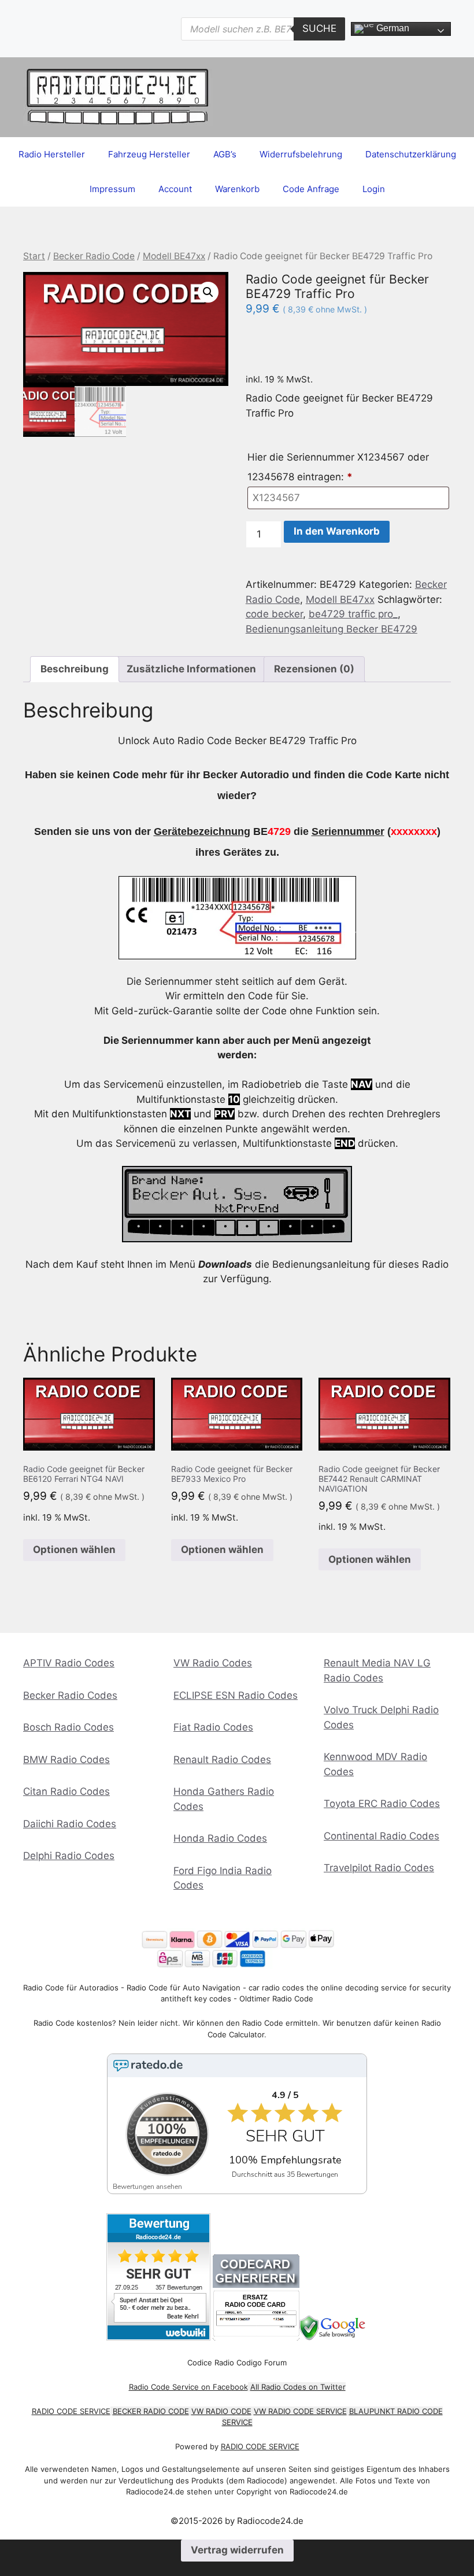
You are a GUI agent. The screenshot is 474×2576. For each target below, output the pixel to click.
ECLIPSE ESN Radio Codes (236, 1695)
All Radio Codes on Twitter (298, 2387)
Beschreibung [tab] (75, 669)
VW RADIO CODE (221, 2411)
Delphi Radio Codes (69, 1856)
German (392, 28)
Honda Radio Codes (220, 1838)
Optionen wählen (74, 1550)
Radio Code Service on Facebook (188, 2387)
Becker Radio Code (94, 256)
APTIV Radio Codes (69, 1663)
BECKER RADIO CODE (151, 2411)
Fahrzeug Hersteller (149, 154)
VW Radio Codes (213, 1663)
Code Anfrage (311, 189)
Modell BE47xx (174, 256)
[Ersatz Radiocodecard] (256, 2337)
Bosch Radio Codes (68, 1727)
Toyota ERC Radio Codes (382, 1804)
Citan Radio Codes (66, 1791)
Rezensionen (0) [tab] (314, 669)
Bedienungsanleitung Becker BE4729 (332, 629)
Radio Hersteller (52, 154)
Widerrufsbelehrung (301, 154)
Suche (319, 28)
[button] (208, 292)
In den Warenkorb (337, 531)
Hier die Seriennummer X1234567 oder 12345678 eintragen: (338, 467)
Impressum (112, 189)
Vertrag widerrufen (237, 2550)
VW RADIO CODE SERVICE (300, 2411)
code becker (274, 614)
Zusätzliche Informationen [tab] (191, 669)
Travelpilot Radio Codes (379, 1868)
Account (175, 189)
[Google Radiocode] (334, 2337)
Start (34, 256)
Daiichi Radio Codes (70, 1824)
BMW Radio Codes (66, 1760)
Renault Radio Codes (222, 1760)
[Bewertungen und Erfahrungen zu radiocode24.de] (158, 2337)
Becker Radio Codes (70, 1695)
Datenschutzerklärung (411, 154)
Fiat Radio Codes (213, 1727)
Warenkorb (237, 189)
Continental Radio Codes (382, 1836)
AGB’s (225, 154)
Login (374, 189)
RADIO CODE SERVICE (71, 2411)
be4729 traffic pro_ (353, 614)
